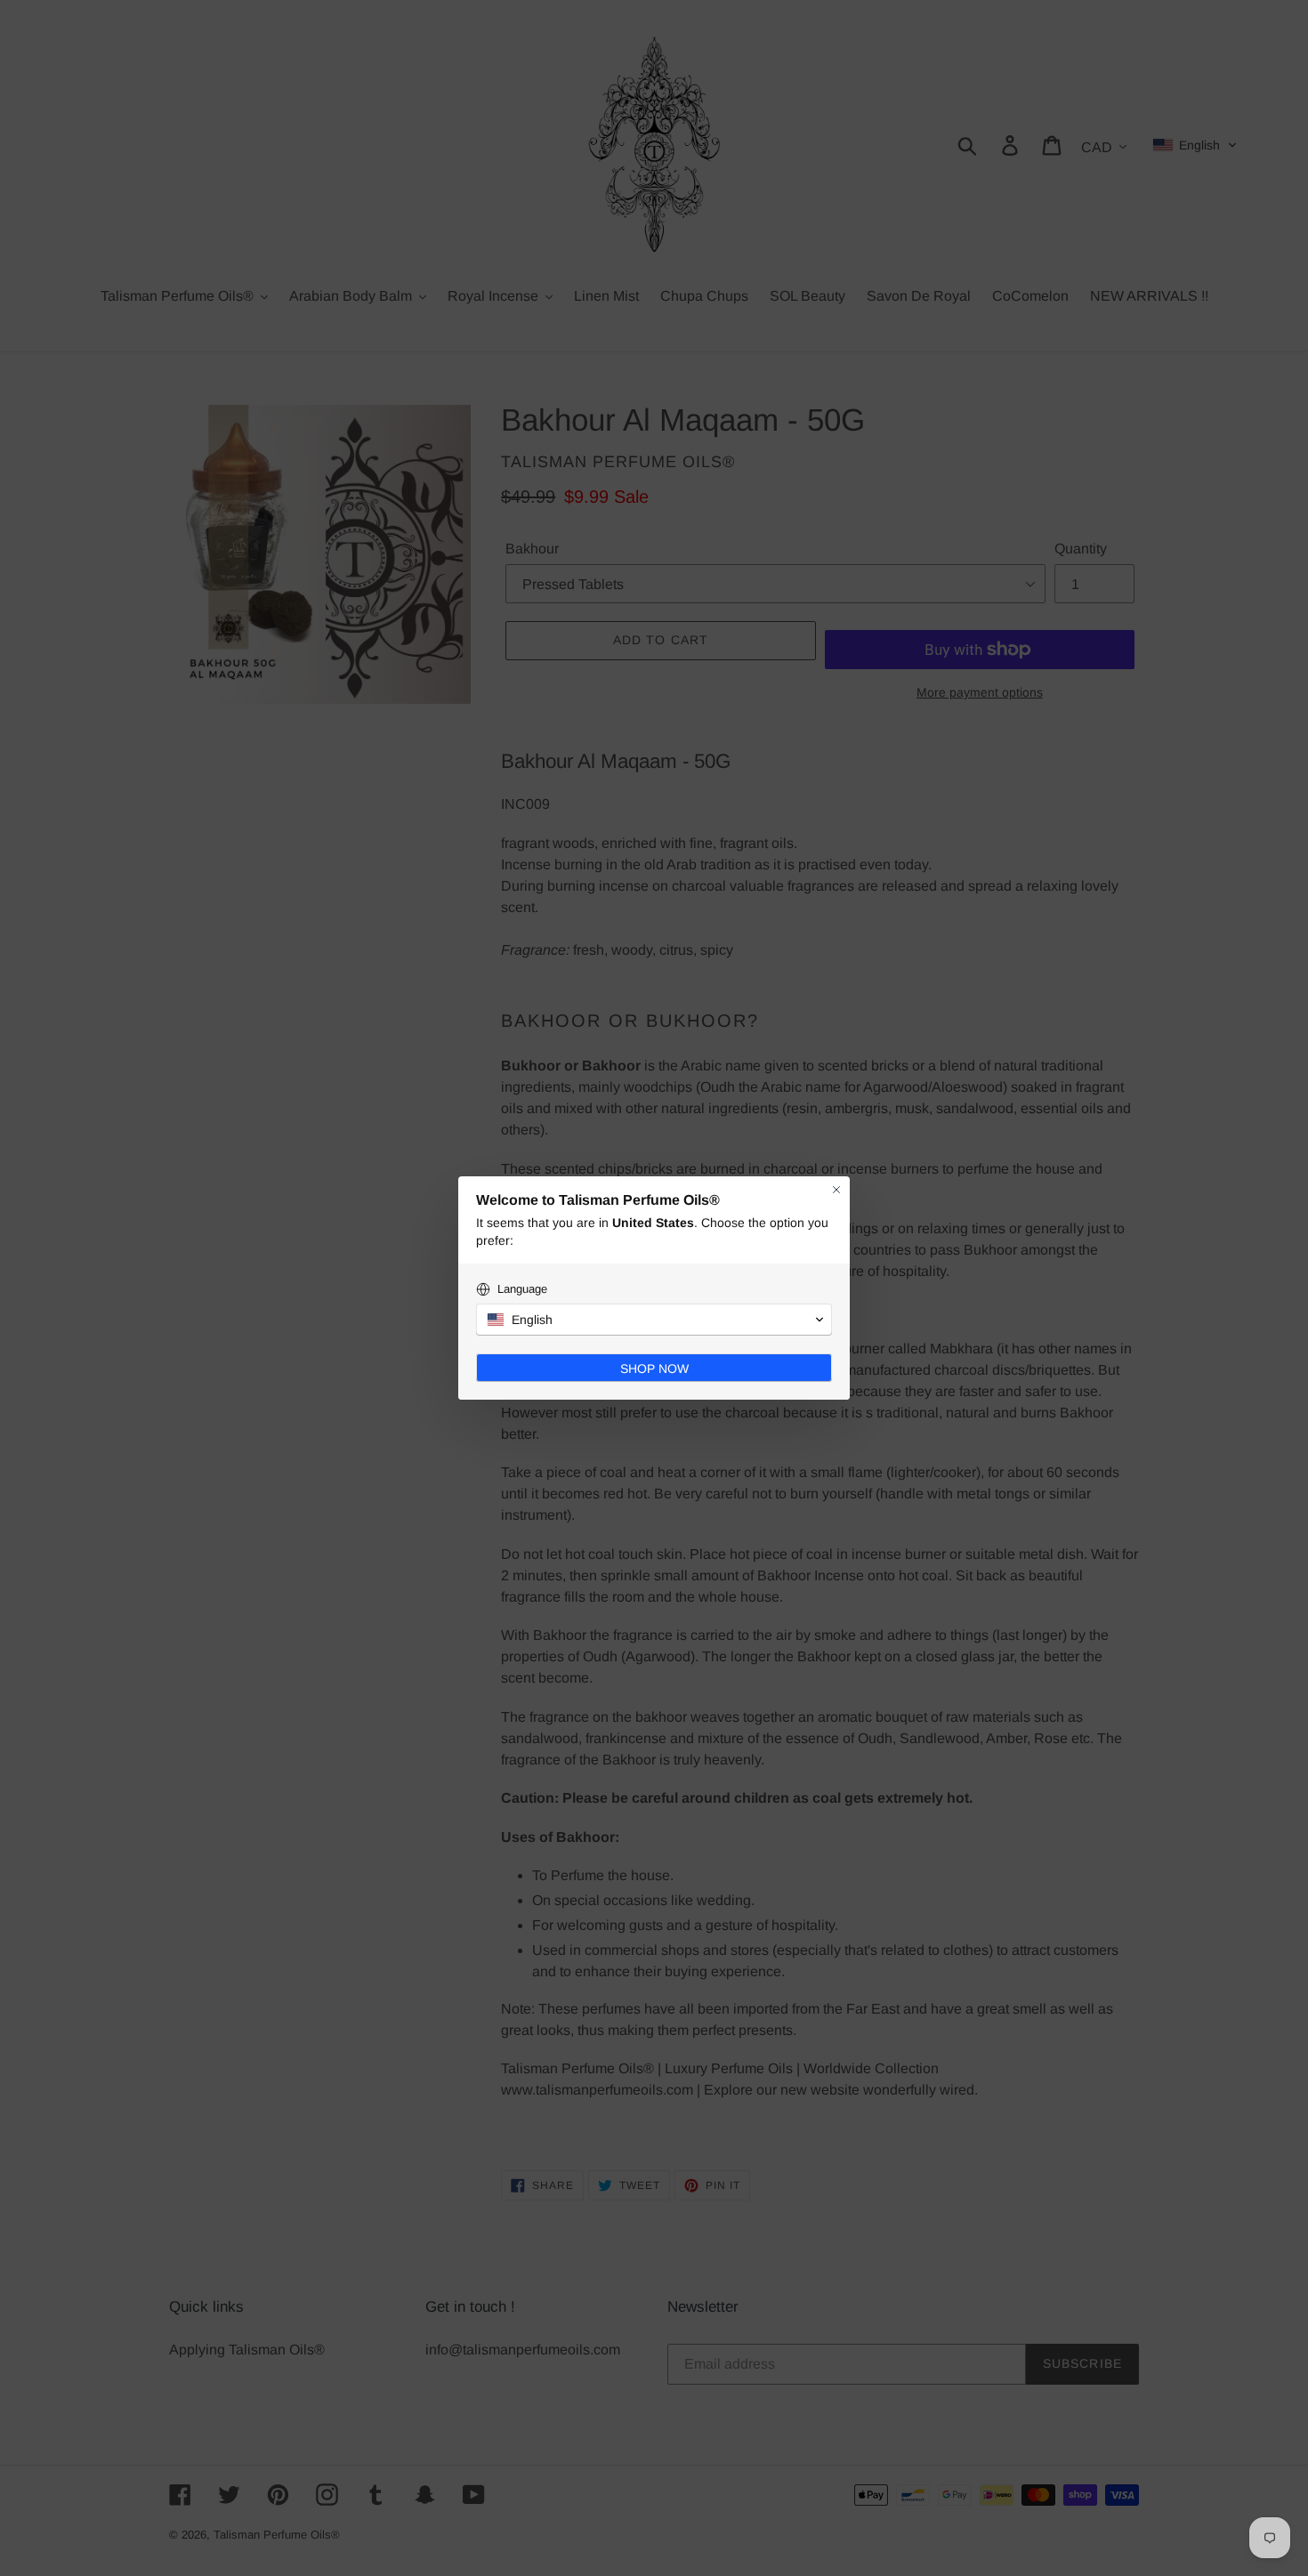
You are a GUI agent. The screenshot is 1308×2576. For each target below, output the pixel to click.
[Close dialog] (836, 1190)
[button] (654, 1320)
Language (522, 1289)
